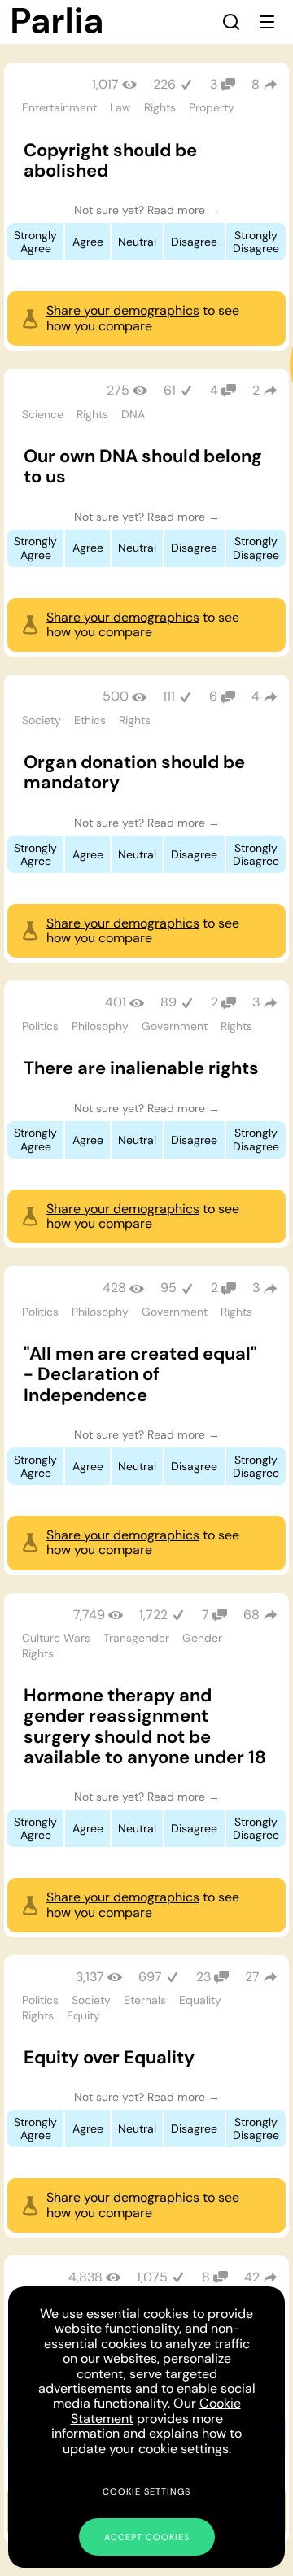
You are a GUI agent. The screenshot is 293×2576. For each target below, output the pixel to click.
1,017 (105, 84)
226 (164, 84)
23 (203, 1977)
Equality (200, 2000)
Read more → (184, 210)
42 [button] (252, 2277)
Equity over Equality (109, 2057)
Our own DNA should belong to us (143, 466)
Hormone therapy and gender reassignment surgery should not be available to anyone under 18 (145, 1726)
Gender (202, 1638)
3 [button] (256, 1002)
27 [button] (252, 1977)
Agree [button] (88, 242)
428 (114, 1288)
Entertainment (59, 107)
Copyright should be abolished (110, 160)
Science (43, 414)
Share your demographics (123, 310)
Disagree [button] (194, 242)
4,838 (85, 2277)
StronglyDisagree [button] (256, 242)
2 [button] (256, 390)
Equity (83, 2015)
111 (169, 696)
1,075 (152, 2277)
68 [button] (251, 1615)
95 (168, 1288)
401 (116, 1002)
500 (116, 696)
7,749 (89, 1615)
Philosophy (100, 1026)
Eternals (145, 2000)
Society (42, 720)
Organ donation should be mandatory (134, 772)
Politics (40, 1026)
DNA (133, 414)
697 (150, 1977)
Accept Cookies (147, 2537)
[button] (231, 22)
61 (170, 390)
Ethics (90, 720)
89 (168, 1002)
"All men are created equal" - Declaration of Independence (140, 1374)
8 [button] (256, 84)
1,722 (153, 1615)
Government (175, 1026)
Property (212, 107)
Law (120, 107)
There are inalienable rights (141, 1068)
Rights (160, 107)
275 (118, 390)
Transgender (136, 1638)
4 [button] (256, 696)
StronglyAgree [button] (35, 242)
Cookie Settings (146, 2491)
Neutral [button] (137, 242)
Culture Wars (56, 1638)
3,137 (90, 1977)
